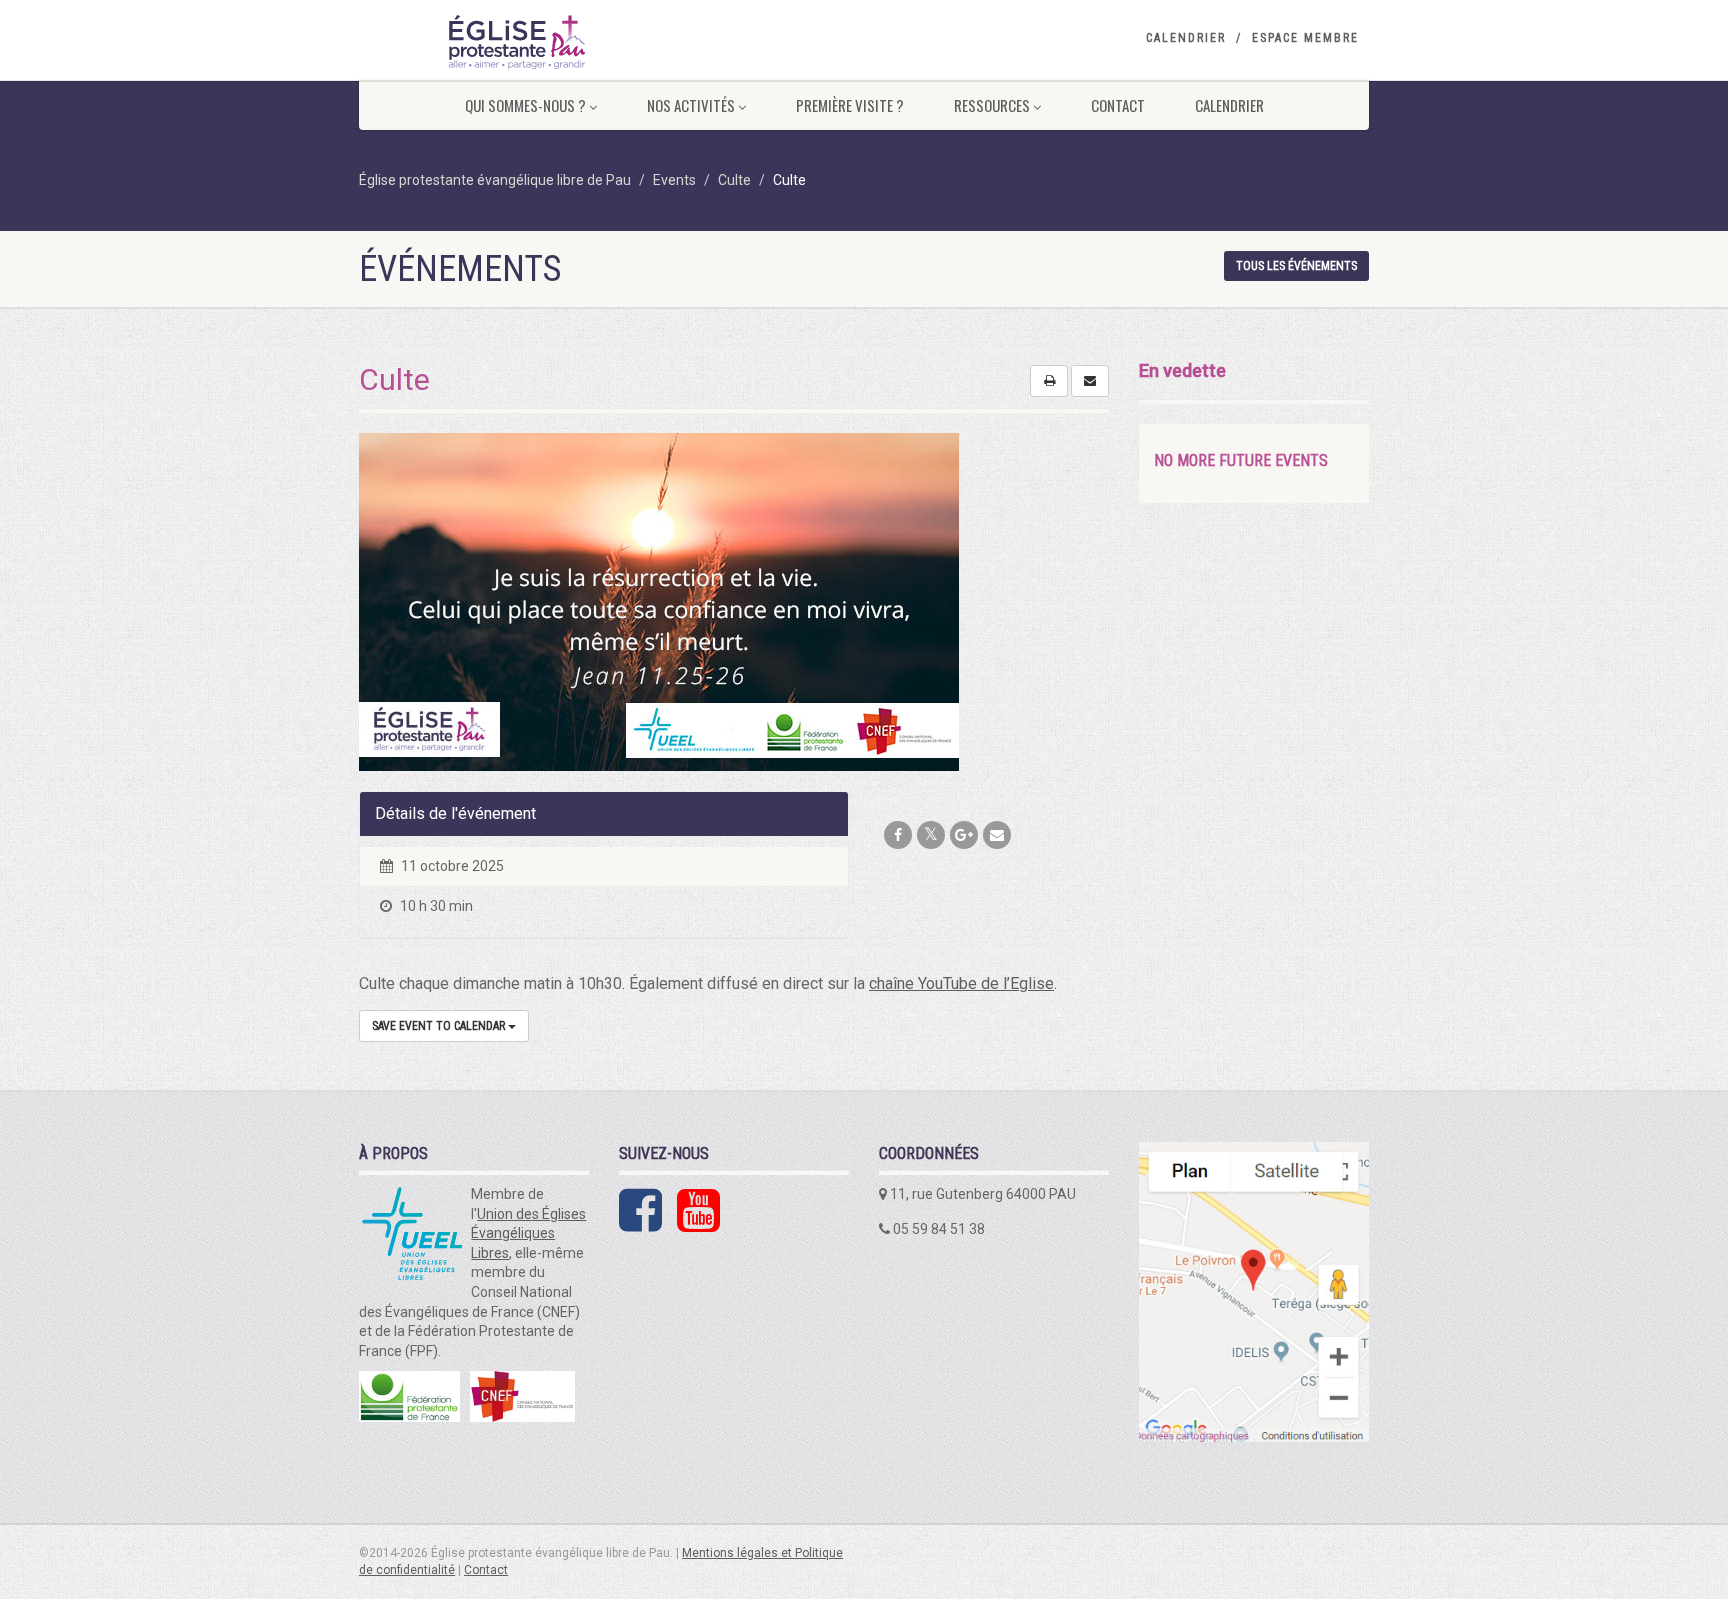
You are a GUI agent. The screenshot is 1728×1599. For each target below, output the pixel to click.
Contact (1118, 105)
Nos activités (691, 105)
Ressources (992, 105)
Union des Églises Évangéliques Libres (528, 1233)
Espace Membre (1305, 38)
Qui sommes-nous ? (525, 105)
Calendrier (1186, 38)
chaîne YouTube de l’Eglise (961, 983)
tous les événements (1296, 266)
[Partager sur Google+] (964, 835)
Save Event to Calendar (440, 1026)
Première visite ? (850, 105)
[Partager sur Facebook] (898, 835)
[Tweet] (931, 835)
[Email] (997, 835)
